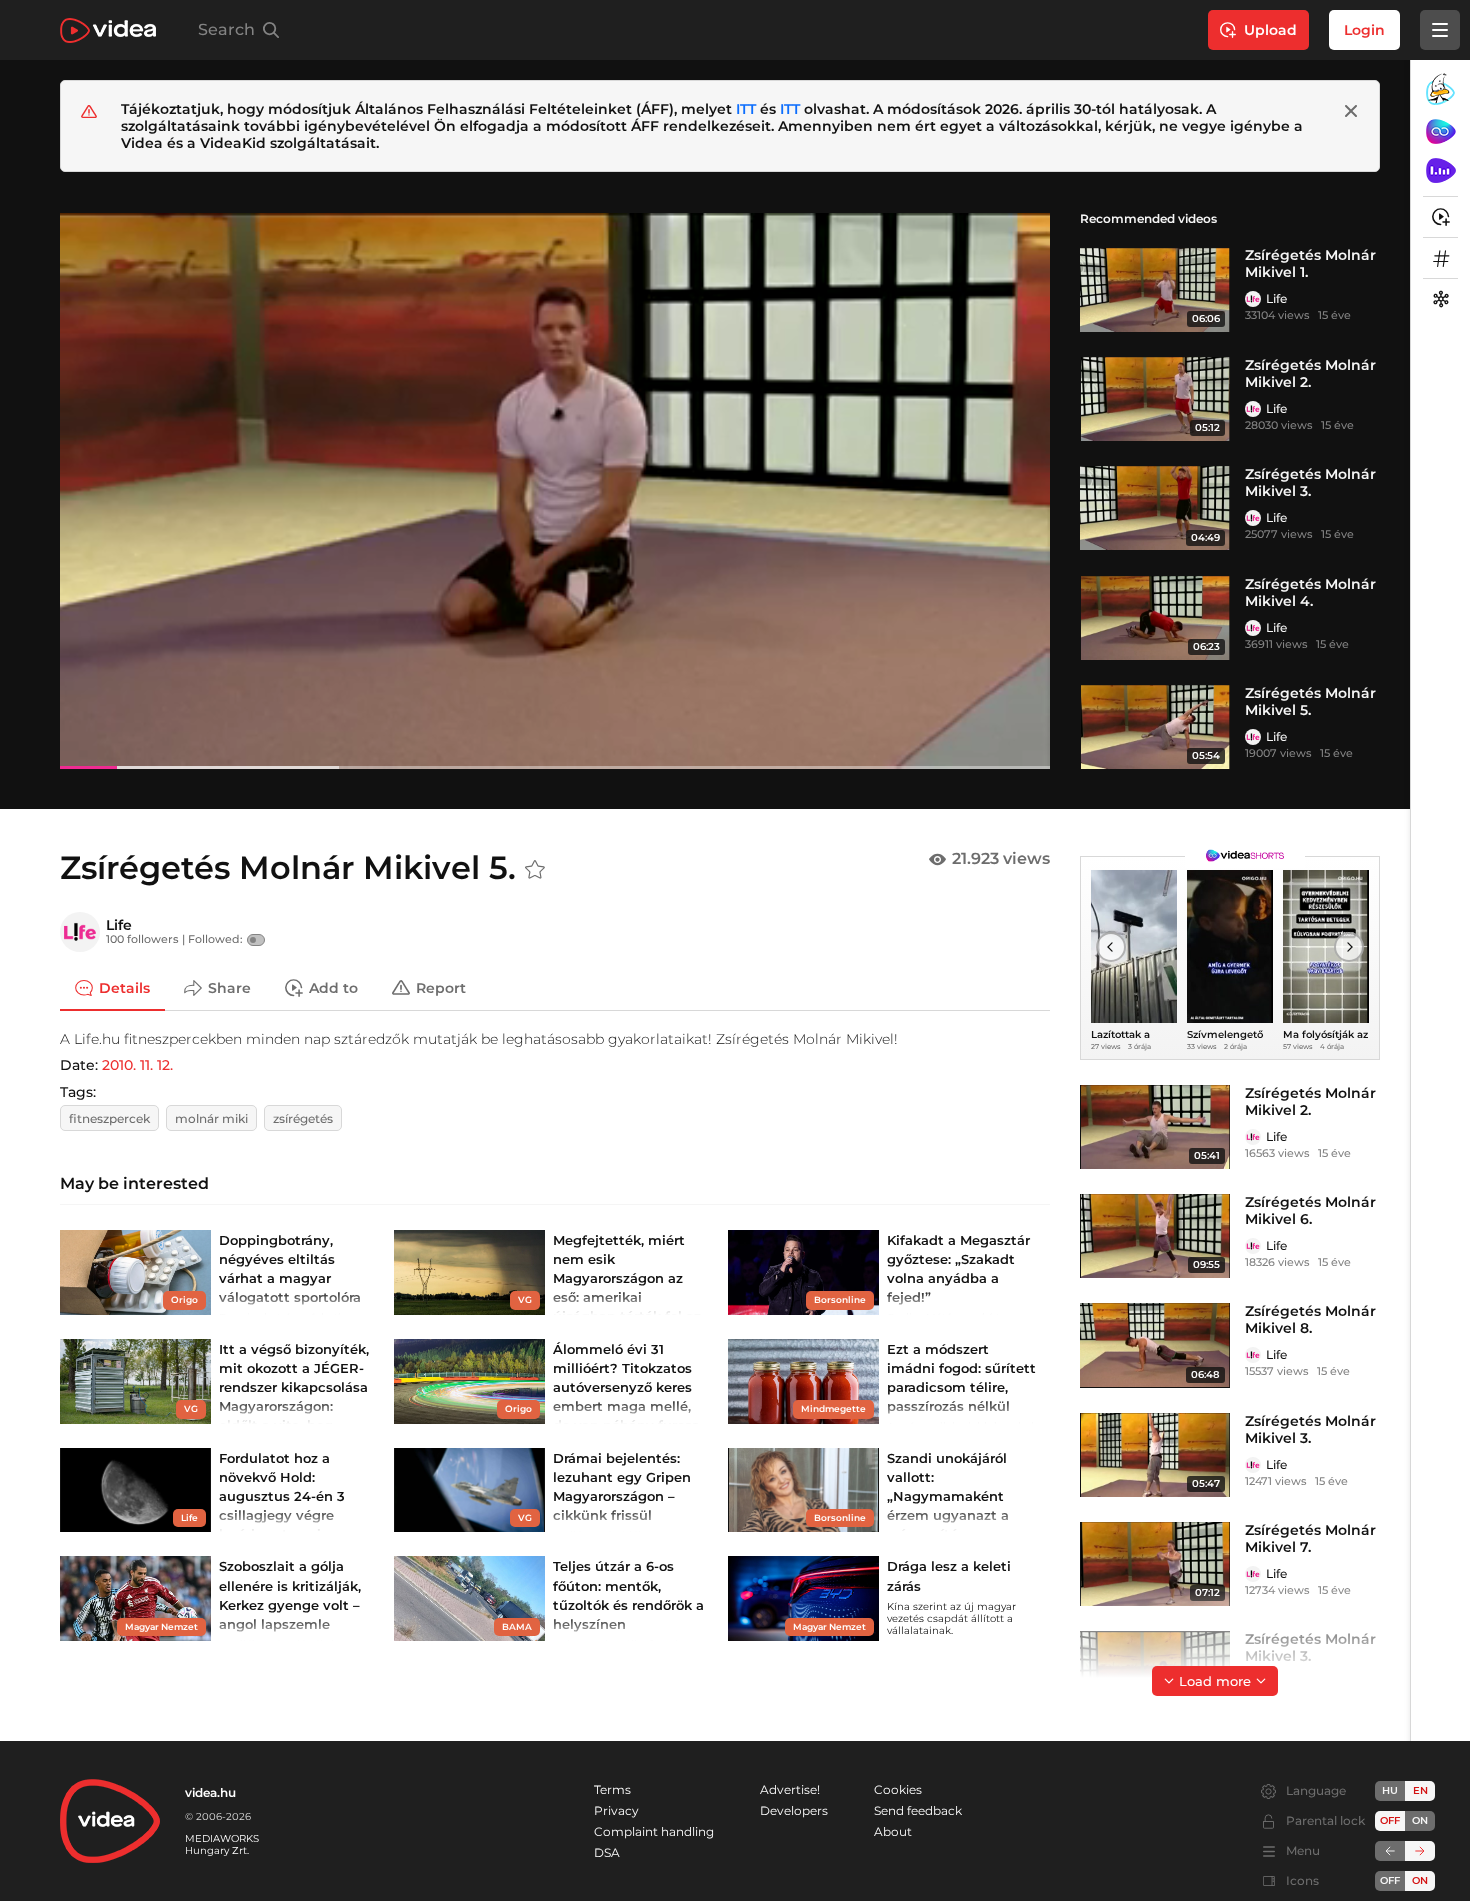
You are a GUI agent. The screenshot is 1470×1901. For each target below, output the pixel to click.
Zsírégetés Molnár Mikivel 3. (1310, 482)
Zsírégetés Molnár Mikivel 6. (1310, 1210)
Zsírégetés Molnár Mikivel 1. (1310, 263)
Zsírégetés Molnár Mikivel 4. (1310, 592)
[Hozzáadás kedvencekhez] (535, 870)
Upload (1270, 30)
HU (1390, 1790)
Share (229, 987)
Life (1276, 298)
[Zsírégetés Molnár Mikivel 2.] (1155, 399)
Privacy (616, 1810)
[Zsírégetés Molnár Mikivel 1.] (1155, 289)
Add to (333, 987)
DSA (607, 1852)
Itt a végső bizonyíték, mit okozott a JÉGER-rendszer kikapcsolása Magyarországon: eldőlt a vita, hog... (294, 1387)
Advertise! (790, 1789)
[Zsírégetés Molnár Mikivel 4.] (1155, 618)
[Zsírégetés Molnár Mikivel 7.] (1155, 1564)
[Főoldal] (108, 30)
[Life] (1253, 299)
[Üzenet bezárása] (1351, 111)
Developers (794, 1810)
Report (441, 987)
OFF (1390, 1880)
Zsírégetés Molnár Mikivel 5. (1310, 701)
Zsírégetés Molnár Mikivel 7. (1310, 1538)
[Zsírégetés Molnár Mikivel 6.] (1155, 1236)
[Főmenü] (1440, 30)
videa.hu (210, 1792)
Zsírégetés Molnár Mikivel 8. (1310, 1319)
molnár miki (211, 1118)
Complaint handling (654, 1831)
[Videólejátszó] (555, 490)
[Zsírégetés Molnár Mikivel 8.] (1155, 1345)
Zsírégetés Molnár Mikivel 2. (1310, 373)
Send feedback (918, 1810)
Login (1364, 30)
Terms (612, 1789)
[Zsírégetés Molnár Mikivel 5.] (1155, 727)
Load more (1215, 1681)
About (893, 1831)
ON (1420, 1820)
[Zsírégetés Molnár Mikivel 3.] (1155, 508)
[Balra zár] (1390, 1851)
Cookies (898, 1789)
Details (124, 987)
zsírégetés (303, 1118)
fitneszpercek (109, 1118)
